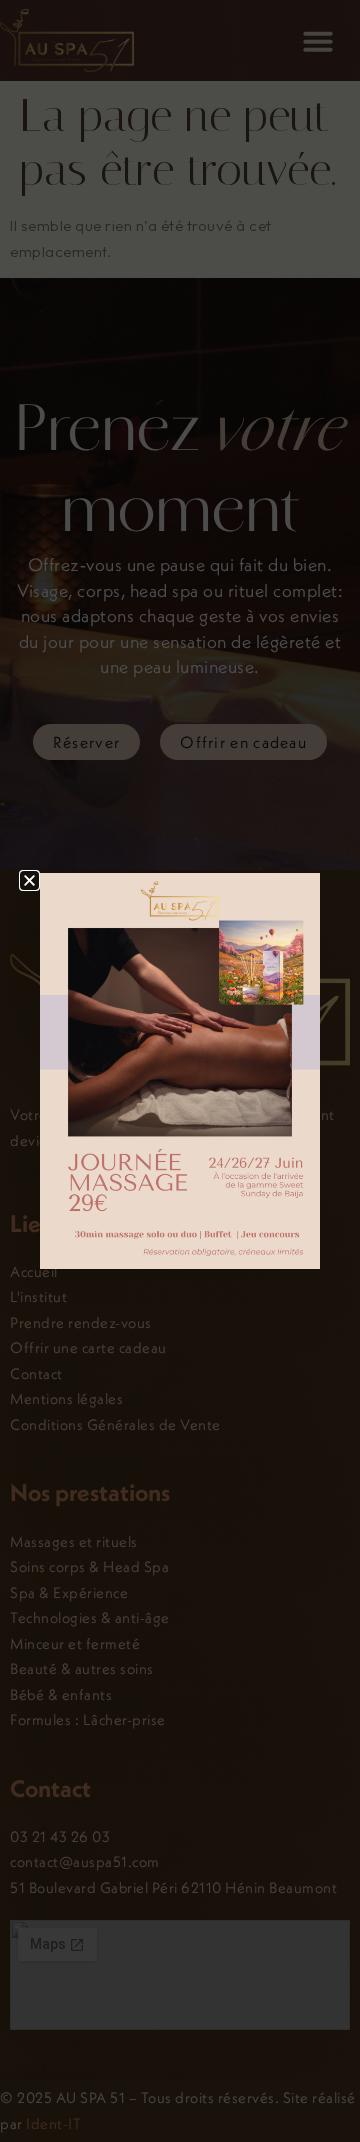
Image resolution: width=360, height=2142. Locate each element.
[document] (180, 1071)
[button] (29, 880)
